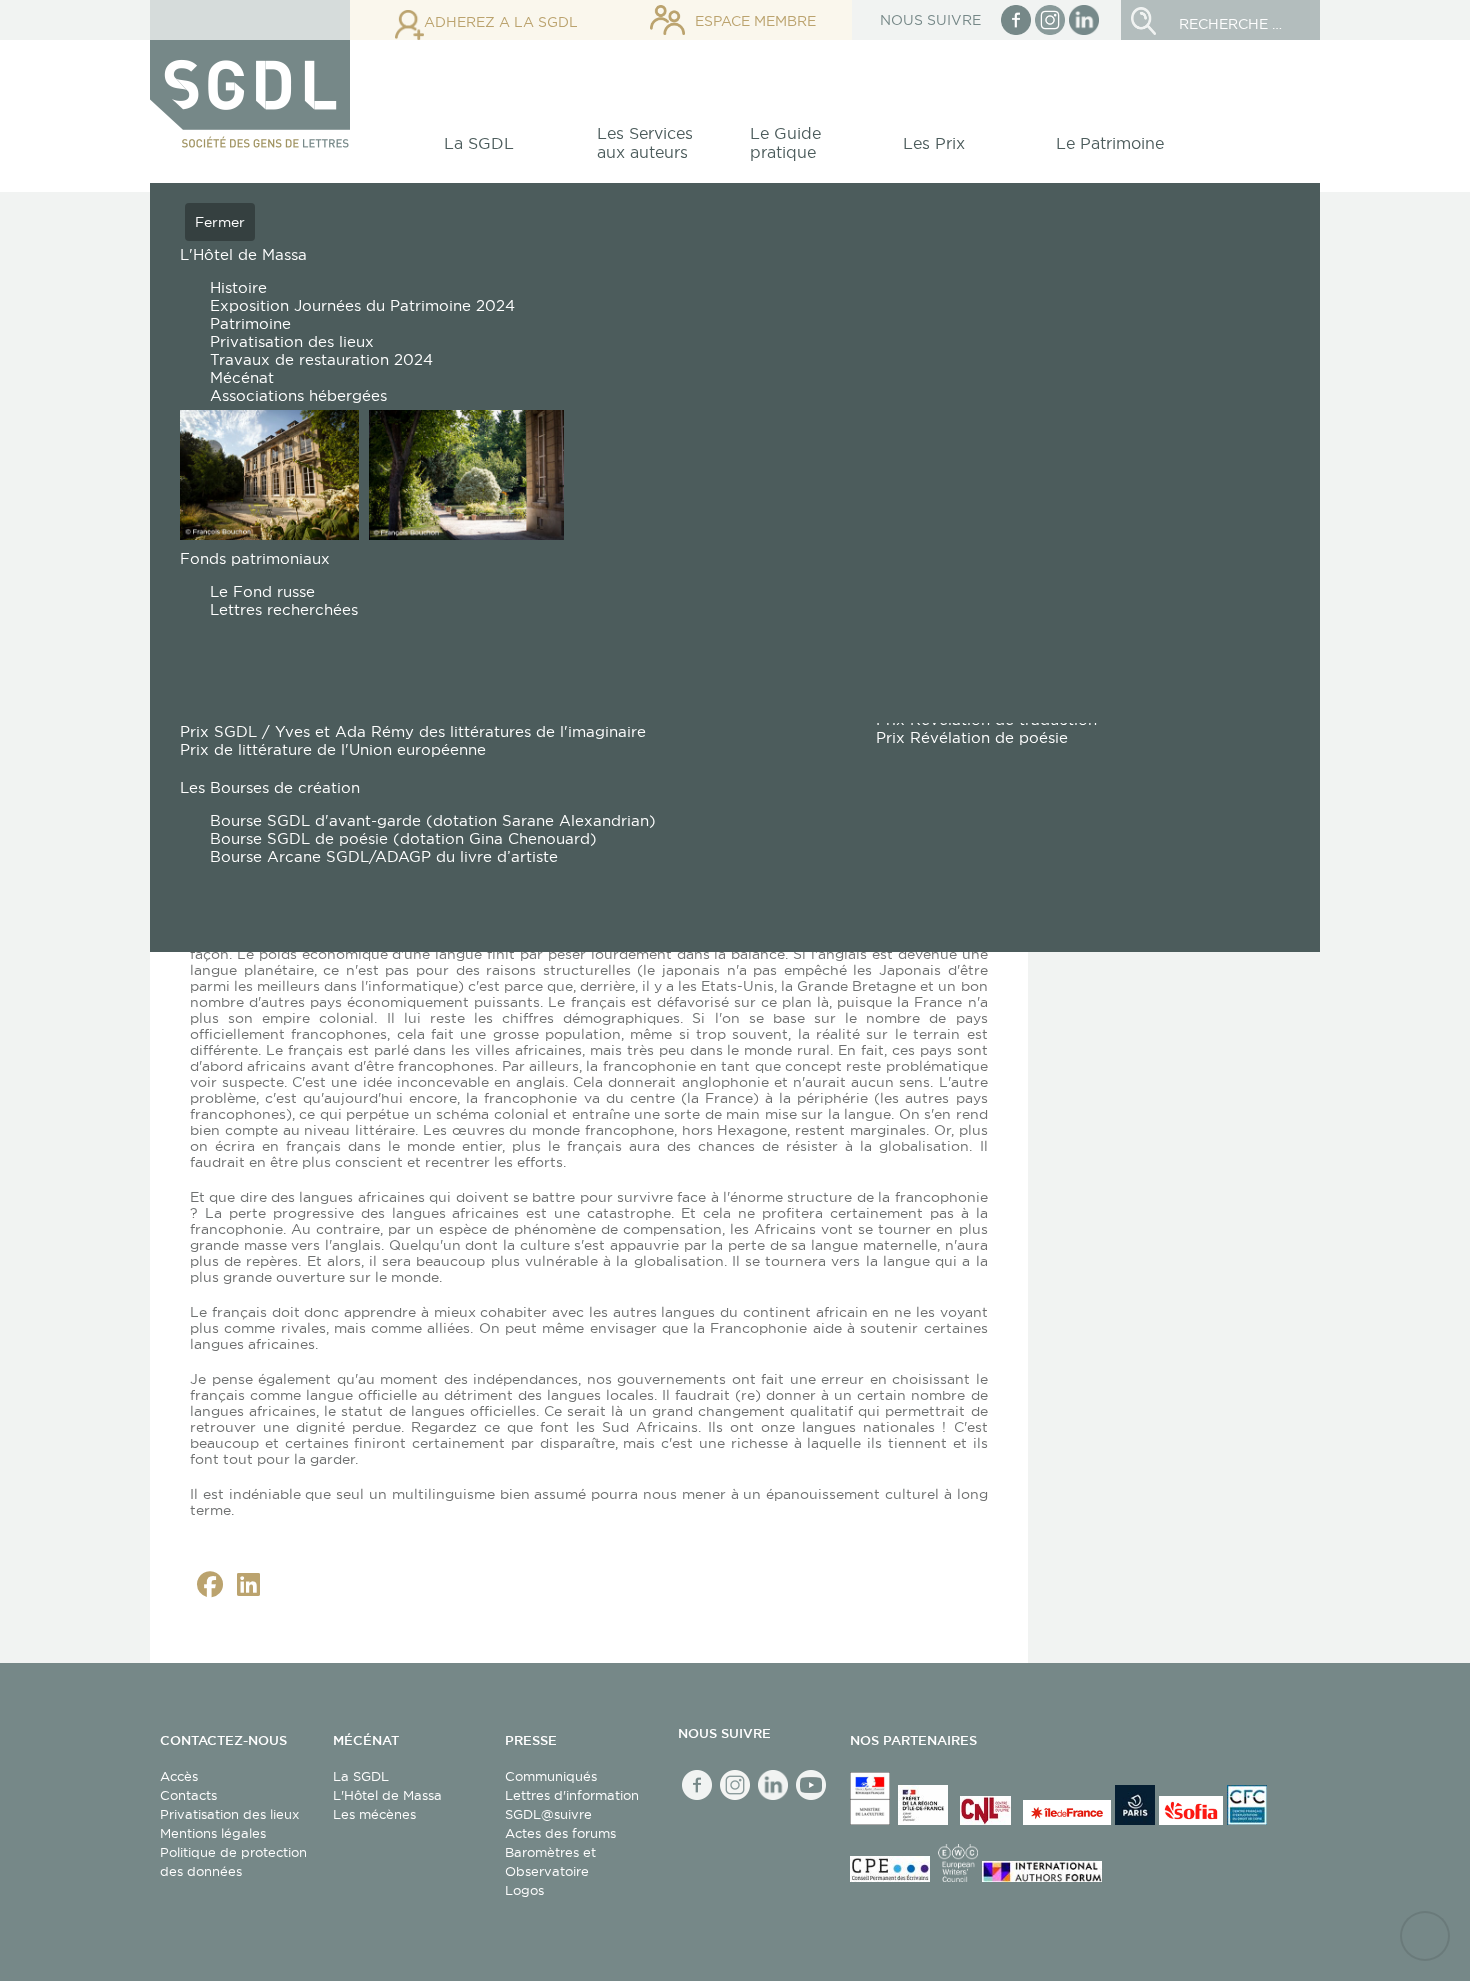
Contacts (188, 1795)
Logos (524, 1890)
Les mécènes (374, 1814)
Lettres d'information (572, 1795)
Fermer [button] (220, 222)
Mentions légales (213, 1833)
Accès (179, 1776)
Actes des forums (560, 1833)
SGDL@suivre (548, 1814)
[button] (490, 148)
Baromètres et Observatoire (550, 1861)
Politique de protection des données (233, 1861)
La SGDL (361, 1776)
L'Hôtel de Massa (387, 1795)
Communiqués (551, 1776)
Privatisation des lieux (229, 1814)
